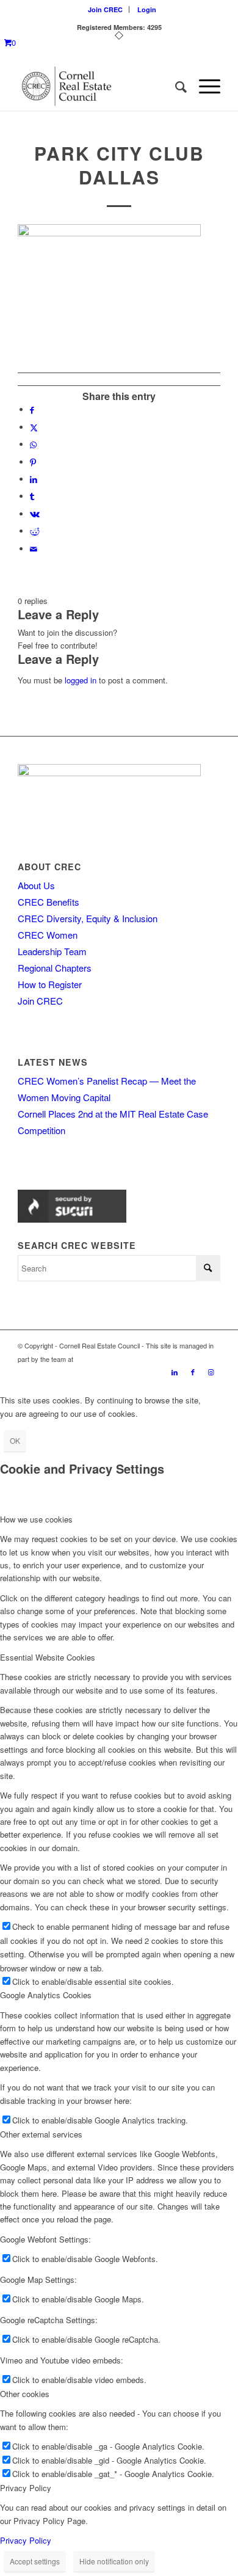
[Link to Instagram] (211, 1372)
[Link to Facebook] (193, 1372)
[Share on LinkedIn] (34, 479)
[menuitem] (106, 9)
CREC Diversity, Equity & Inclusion (88, 918)
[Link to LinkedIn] (175, 1372)
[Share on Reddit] (35, 531)
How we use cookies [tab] (36, 1519)
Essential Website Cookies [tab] (48, 1657)
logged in (81, 680)
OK (15, 1440)
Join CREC (105, 9)
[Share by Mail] (34, 549)
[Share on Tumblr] (32, 496)
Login (147, 9)
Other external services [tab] (41, 2134)
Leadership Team (52, 951)
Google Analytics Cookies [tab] (46, 1995)
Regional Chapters (55, 968)
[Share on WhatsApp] (33, 444)
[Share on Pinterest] (33, 462)
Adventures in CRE (103, 1359)
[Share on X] (34, 427)
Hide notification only (114, 2561)
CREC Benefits (49, 902)
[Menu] (204, 86)
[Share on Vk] (35, 514)
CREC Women (48, 935)
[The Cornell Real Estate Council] (99, 86)
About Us (36, 885)
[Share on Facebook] (32, 409)
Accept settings (35, 2561)
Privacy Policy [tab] (26, 2488)
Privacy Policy (26, 2540)
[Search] (175, 86)
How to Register (50, 984)
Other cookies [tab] (25, 2394)
